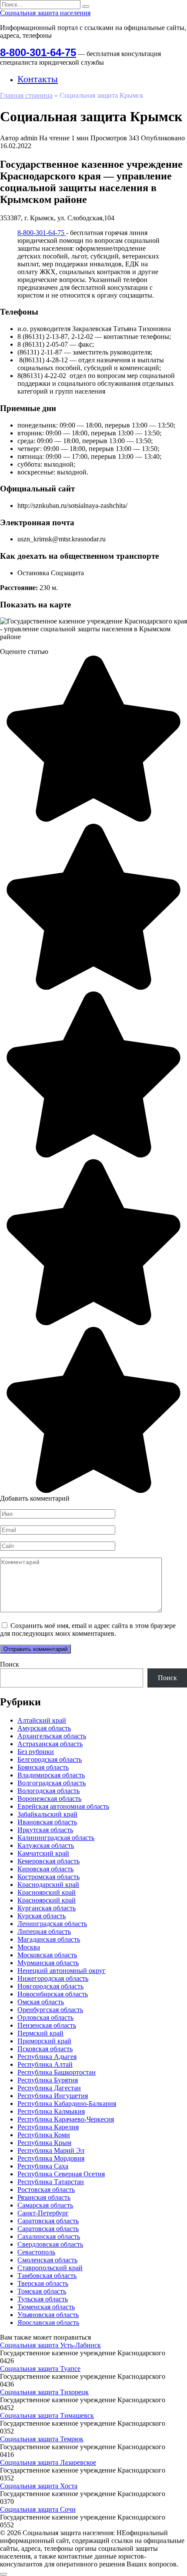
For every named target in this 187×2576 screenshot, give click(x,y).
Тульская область (43, 2299)
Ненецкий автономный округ (62, 1971)
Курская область (42, 1916)
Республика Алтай (45, 2064)
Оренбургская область (50, 2010)
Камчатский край (43, 1853)
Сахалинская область (49, 2236)
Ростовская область (46, 2190)
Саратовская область (48, 2221)
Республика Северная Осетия (61, 2174)
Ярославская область (48, 2322)
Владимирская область (51, 1775)
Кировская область (45, 1869)
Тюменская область (46, 2307)
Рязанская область (44, 2197)
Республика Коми (44, 2135)
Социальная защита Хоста (39, 2486)
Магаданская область (49, 1939)
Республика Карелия (48, 2127)
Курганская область (47, 1908)
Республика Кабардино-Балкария (67, 2104)
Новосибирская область (53, 1994)
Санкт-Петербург (43, 2213)
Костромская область (48, 1877)
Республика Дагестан (49, 2088)
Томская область (42, 2291)
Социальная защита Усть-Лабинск (50, 2345)
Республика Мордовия (51, 2158)
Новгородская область (50, 1986)
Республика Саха (43, 2166)
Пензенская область (47, 2025)
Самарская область (45, 2205)
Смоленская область (47, 2260)
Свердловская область (50, 2244)
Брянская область (43, 1767)
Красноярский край (47, 1892)
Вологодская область (48, 1791)
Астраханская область (50, 1744)
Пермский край (40, 2033)
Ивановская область (47, 1822)
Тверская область (43, 2283)
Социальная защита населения (45, 13)
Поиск (10, 1664)
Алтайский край (42, 1720)
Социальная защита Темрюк (42, 2439)
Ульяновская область (48, 2315)
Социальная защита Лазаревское (48, 2462)
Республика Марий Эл (51, 2150)
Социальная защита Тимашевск (47, 2415)
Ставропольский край (50, 2268)
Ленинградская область (52, 1924)
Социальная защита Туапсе (40, 2369)
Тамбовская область (47, 2276)
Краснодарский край (48, 1885)
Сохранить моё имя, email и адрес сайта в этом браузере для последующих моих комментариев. (88, 1629)
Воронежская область (49, 1799)
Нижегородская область (53, 1978)
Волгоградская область (52, 1783)
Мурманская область (48, 1963)
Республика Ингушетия (53, 2096)
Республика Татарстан (51, 2182)
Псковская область (45, 2049)
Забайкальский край (47, 1814)
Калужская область (46, 1845)
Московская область (47, 1955)
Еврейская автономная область (63, 1806)
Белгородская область (50, 1759)
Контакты (38, 79)
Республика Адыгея (47, 2057)
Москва (29, 1947)
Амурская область (44, 1728)
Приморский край (44, 2041)
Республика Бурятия (48, 2080)
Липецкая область (44, 1931)
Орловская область (45, 2017)
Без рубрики (36, 1752)
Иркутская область (45, 1830)
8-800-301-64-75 (38, 52)
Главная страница (26, 95)
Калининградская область (56, 1838)
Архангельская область (52, 1736)
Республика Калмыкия (51, 2111)
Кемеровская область (48, 1861)
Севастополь (36, 2252)
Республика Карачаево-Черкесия (66, 2119)
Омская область (41, 2002)
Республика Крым (44, 2143)
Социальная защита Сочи (38, 2509)
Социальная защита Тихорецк (44, 2392)
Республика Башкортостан (57, 2072)
